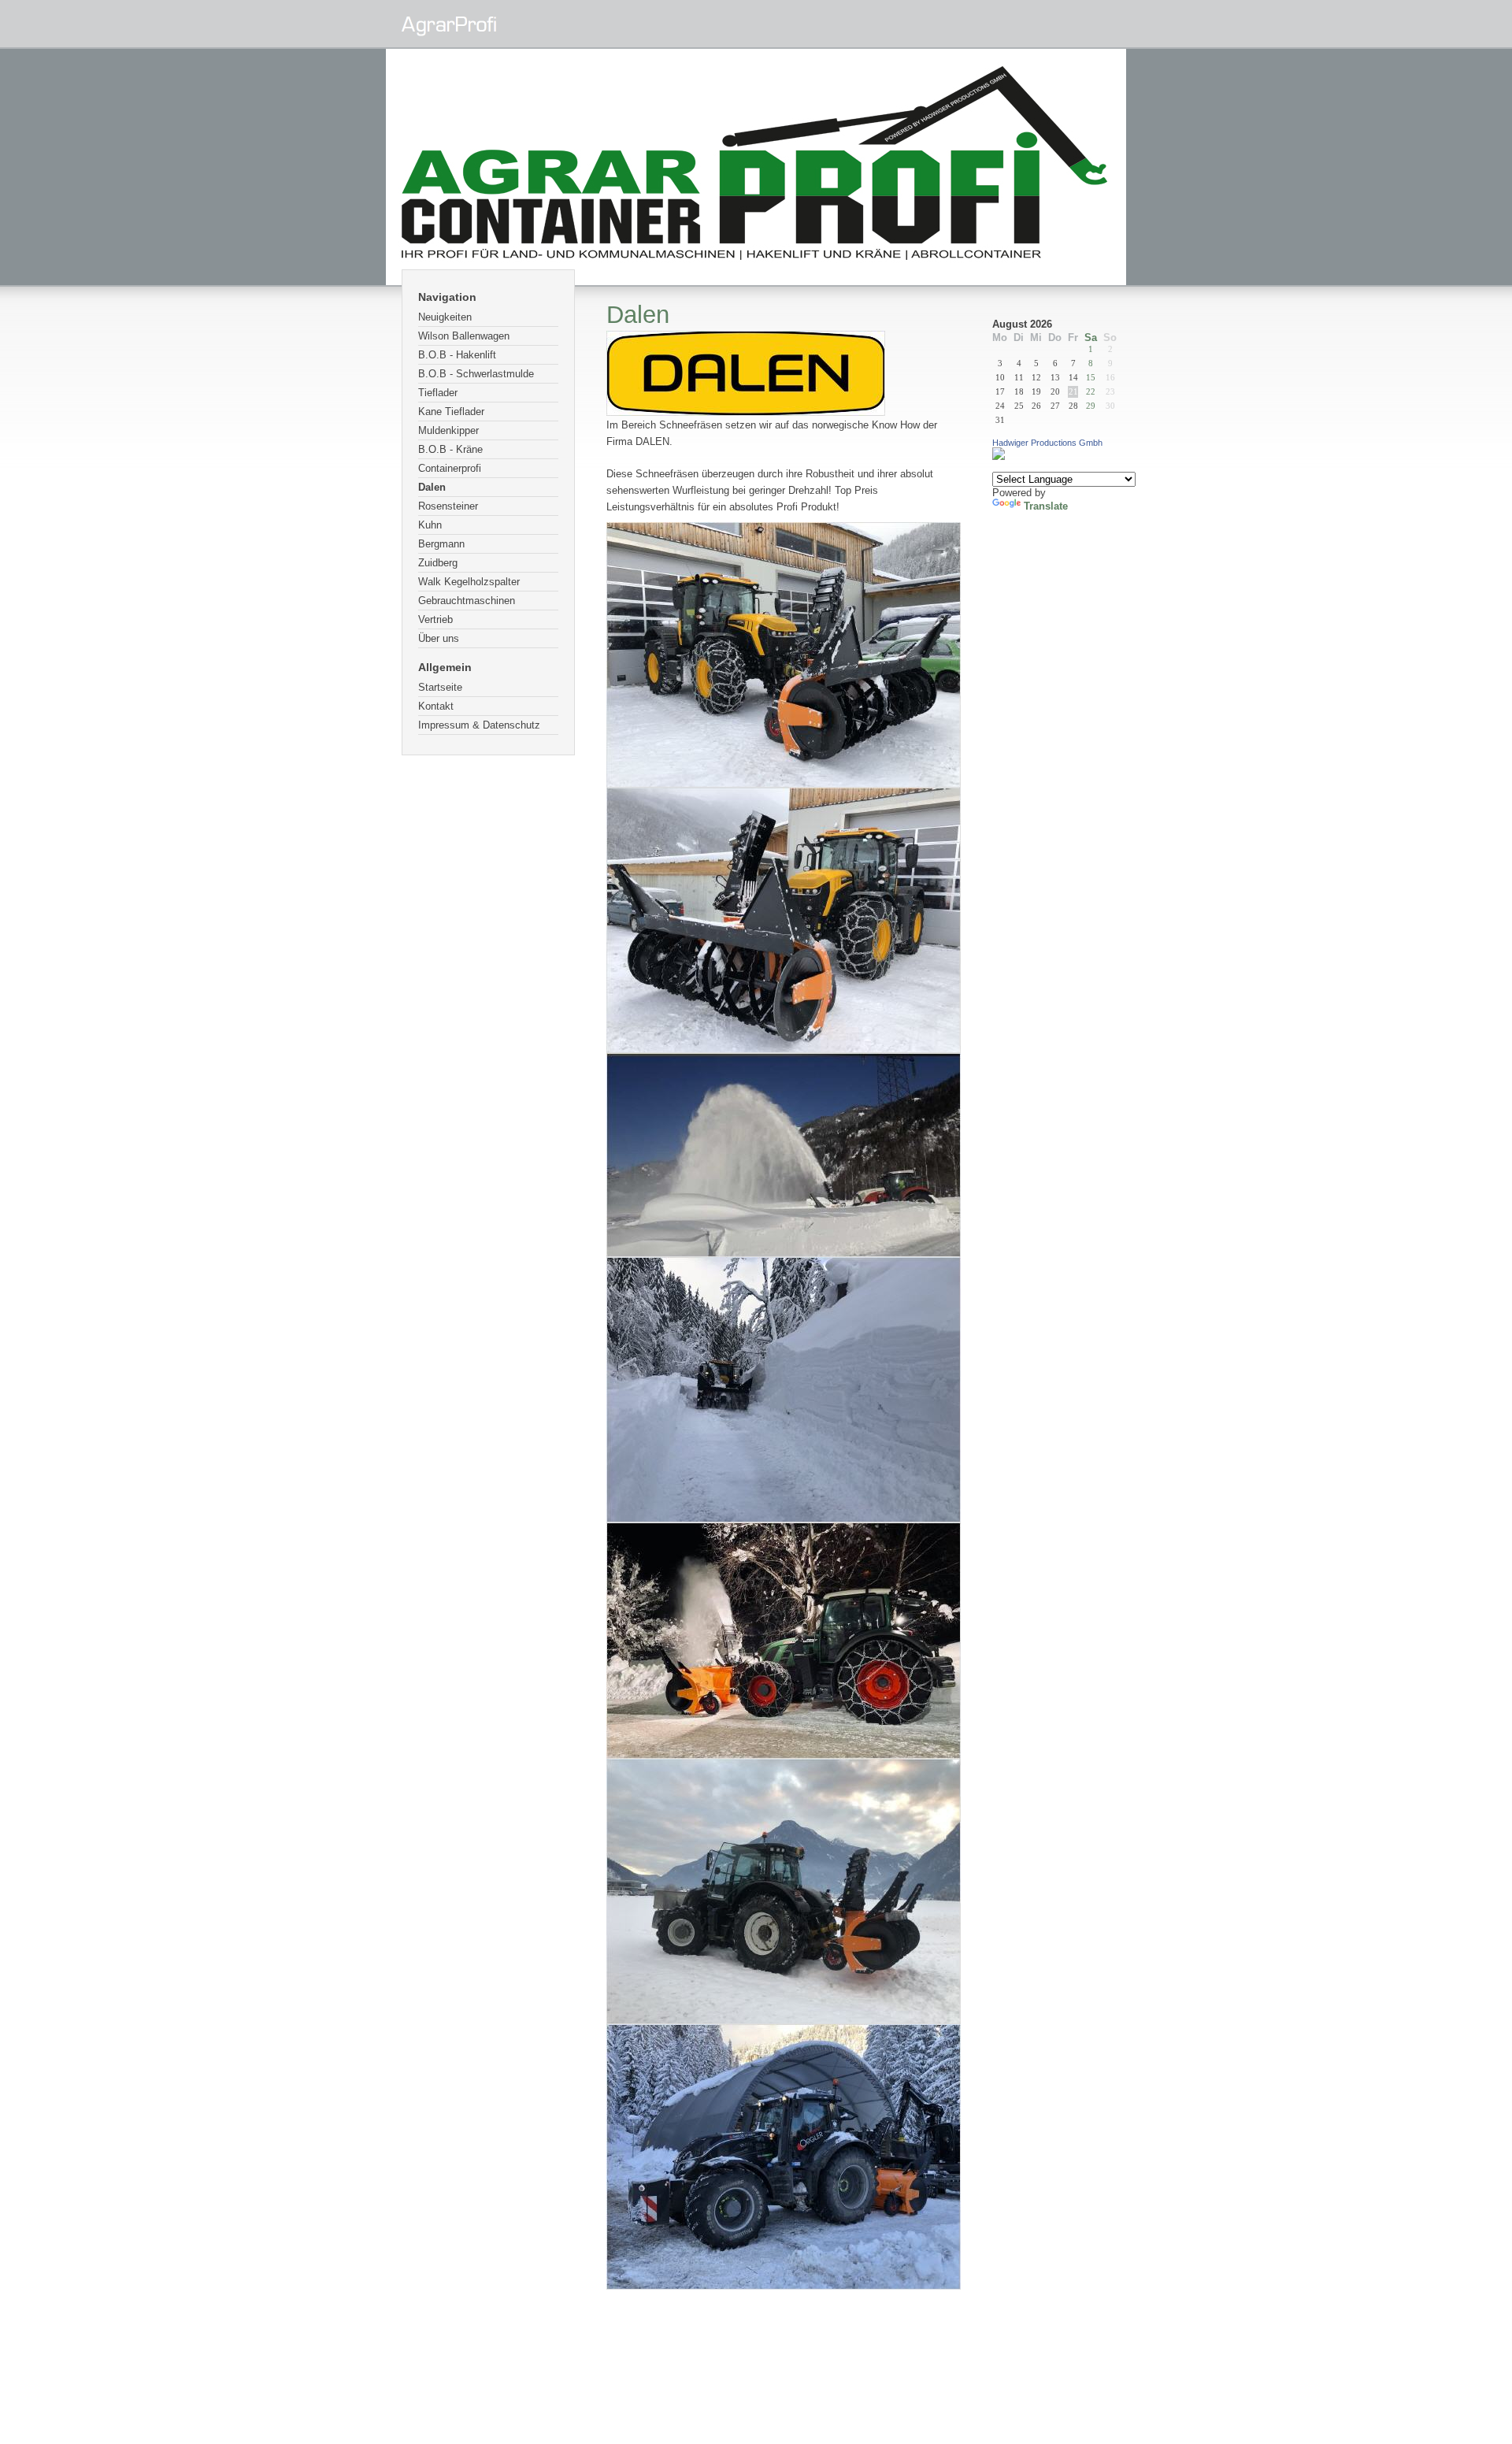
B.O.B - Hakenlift (457, 355)
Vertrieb (435, 619)
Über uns (439, 638)
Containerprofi (450, 468)
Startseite (440, 687)
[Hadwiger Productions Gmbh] (999, 456)
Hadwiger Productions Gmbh (1047, 443)
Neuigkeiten (445, 317)
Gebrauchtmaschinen (467, 601)
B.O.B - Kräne (450, 449)
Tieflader (438, 393)
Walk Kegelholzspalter (469, 582)
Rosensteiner (448, 506)
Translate (1046, 506)
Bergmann (441, 544)
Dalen (432, 487)
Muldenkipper (448, 430)
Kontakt (436, 706)
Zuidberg (438, 563)
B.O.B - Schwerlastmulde (476, 374)
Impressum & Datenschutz (479, 725)
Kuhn (430, 525)
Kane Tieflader (451, 412)
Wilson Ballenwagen (464, 336)
